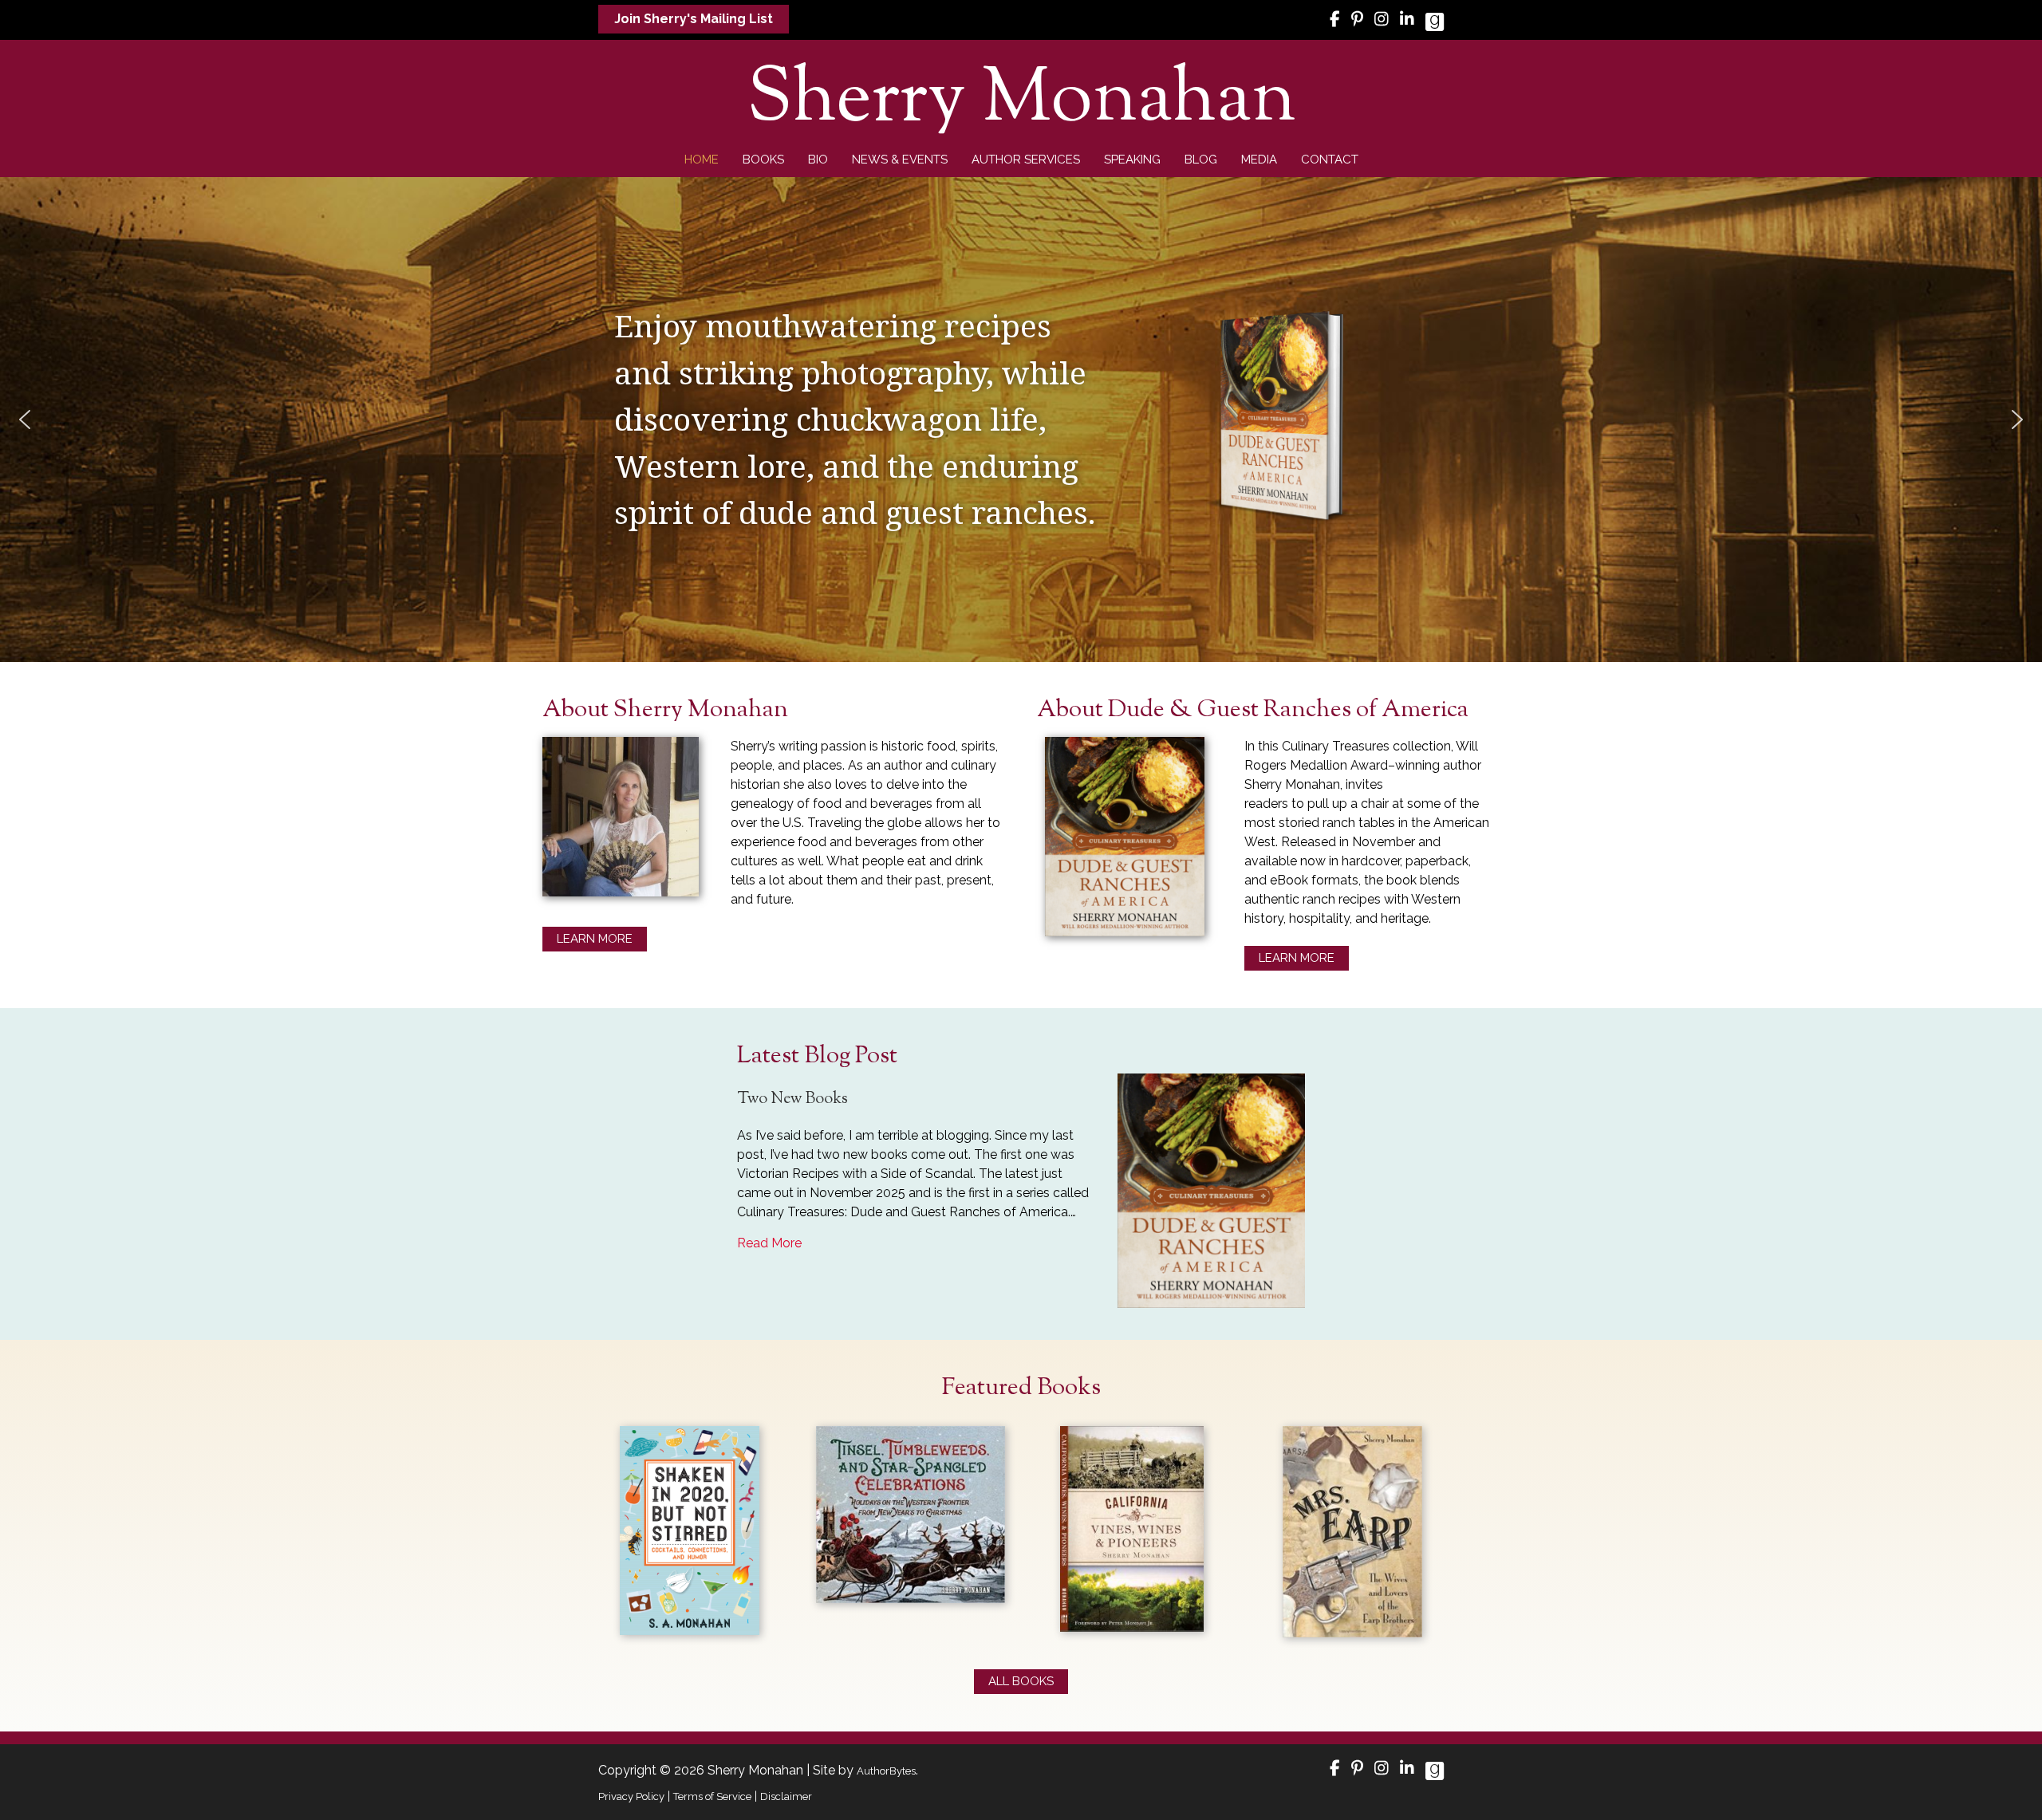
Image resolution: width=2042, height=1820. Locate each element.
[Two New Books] (1211, 1190)
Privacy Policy (631, 1796)
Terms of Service (712, 1796)
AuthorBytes (886, 1771)
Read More (769, 1243)
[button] (694, 19)
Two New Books (792, 1099)
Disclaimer (786, 1796)
